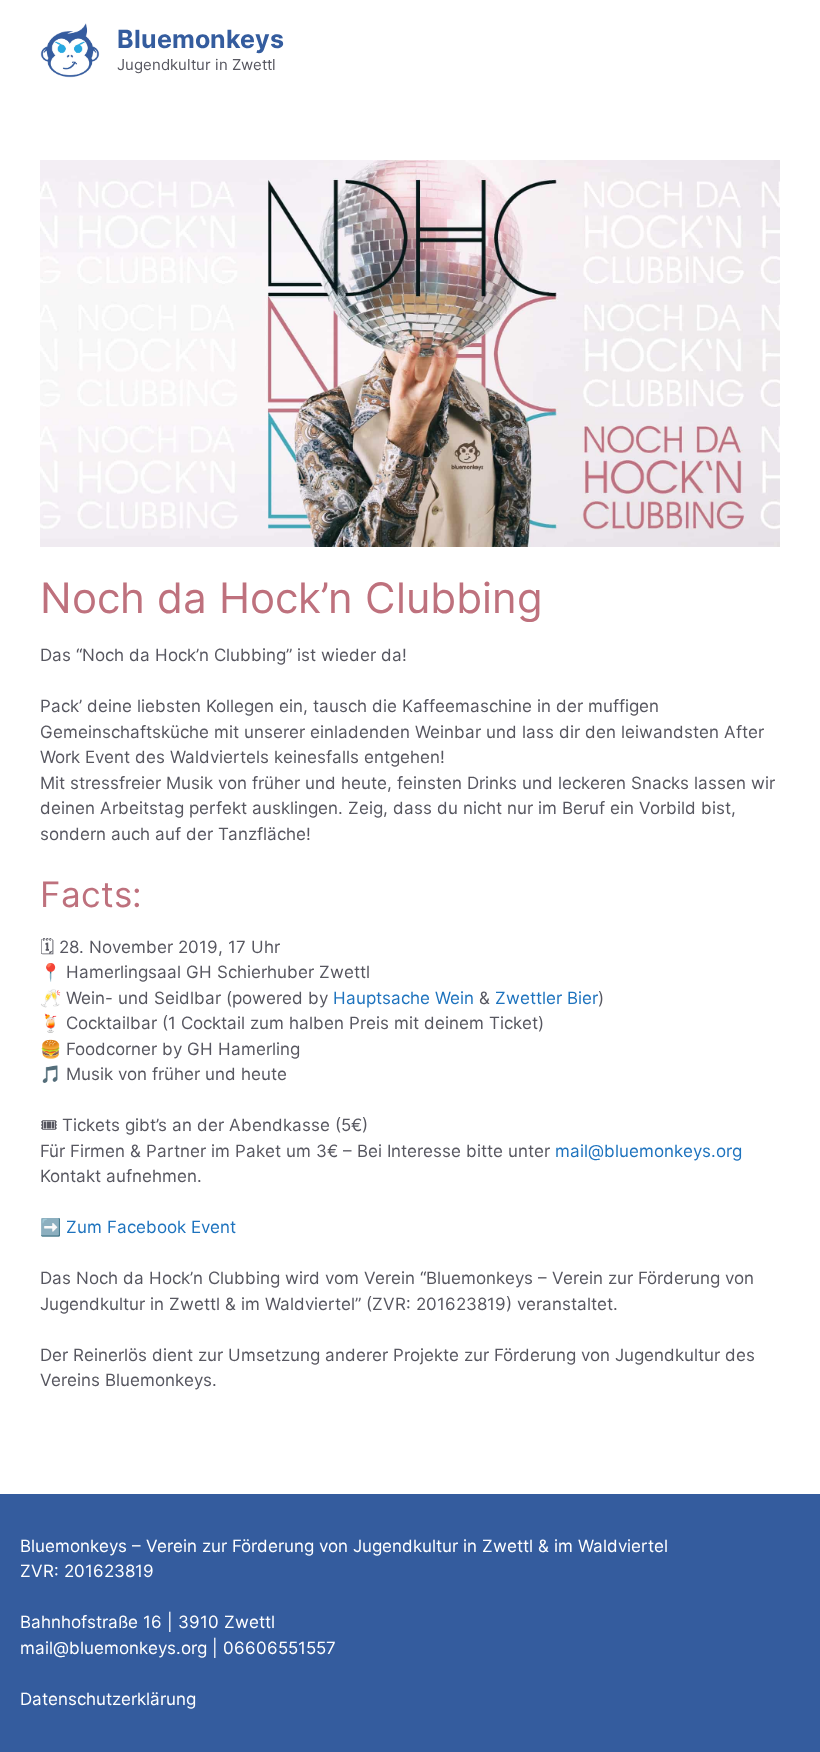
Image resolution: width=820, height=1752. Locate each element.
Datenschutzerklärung (108, 1699)
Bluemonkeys (200, 39)
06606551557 (279, 1648)
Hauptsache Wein (403, 998)
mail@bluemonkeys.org (648, 1151)
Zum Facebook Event (151, 1227)
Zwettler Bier (546, 998)
